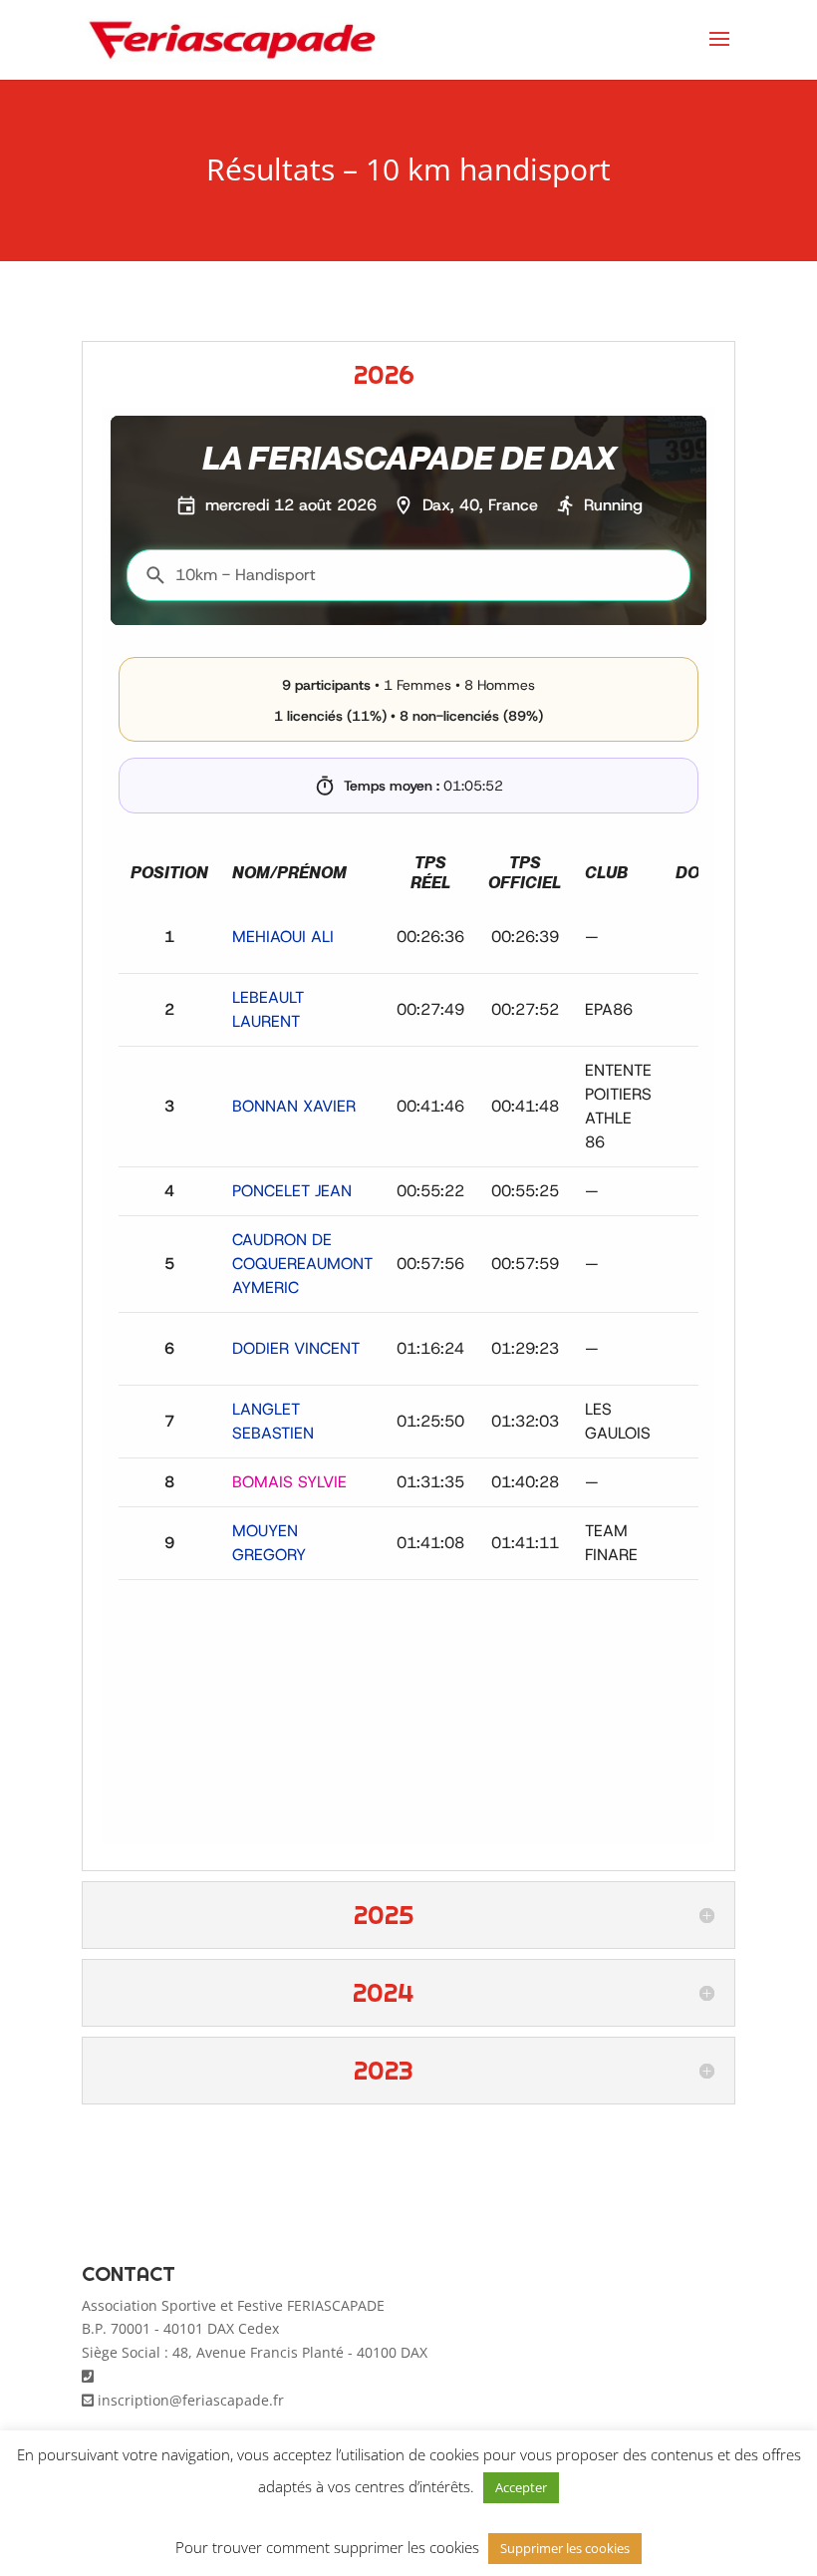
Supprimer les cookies (565, 2548)
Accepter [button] (521, 2487)
